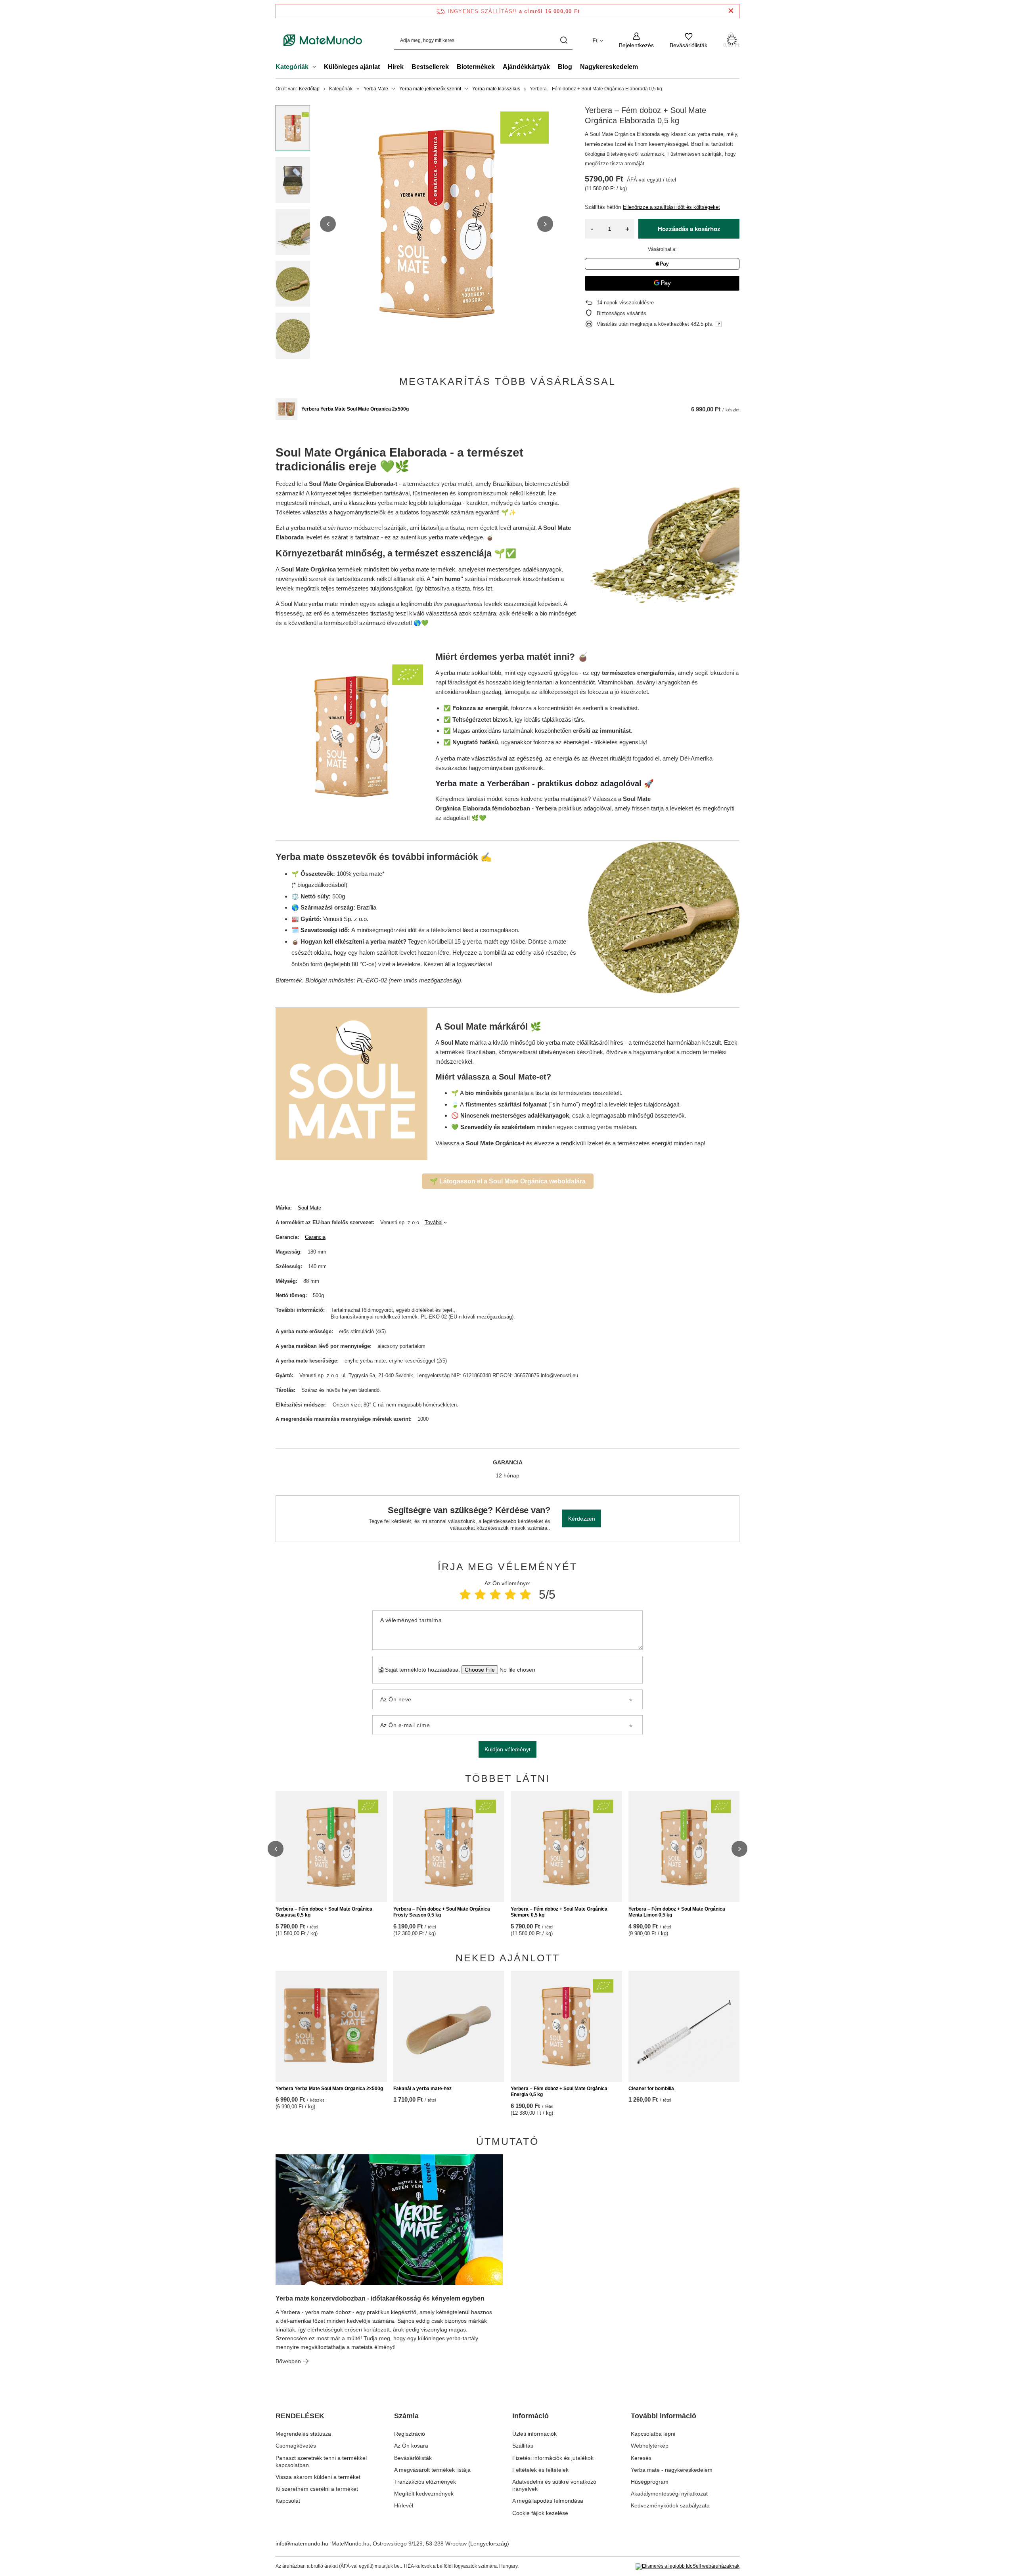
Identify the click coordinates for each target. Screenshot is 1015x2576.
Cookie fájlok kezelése (540, 2513)
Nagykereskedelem (609, 67)
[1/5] (465, 1595)
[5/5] (525, 1595)
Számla (406, 2416)
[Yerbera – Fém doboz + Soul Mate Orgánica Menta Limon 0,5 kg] (684, 1847)
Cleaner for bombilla (651, 2089)
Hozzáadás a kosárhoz (689, 229)
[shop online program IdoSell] (688, 2566)
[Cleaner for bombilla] (684, 2026)
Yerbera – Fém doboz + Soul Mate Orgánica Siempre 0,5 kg (559, 1912)
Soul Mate (309, 1208)
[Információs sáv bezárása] (731, 11)
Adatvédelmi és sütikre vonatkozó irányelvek (554, 2485)
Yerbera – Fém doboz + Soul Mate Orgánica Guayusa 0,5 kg (324, 1912)
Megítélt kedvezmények (424, 2494)
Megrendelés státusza (303, 2434)
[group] (437, 224)
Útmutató (507, 2141)
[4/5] (510, 1595)
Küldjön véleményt (507, 1749)
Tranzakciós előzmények (425, 2482)
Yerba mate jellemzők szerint (430, 89)
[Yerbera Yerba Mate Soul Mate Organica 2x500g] (286, 409)
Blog (565, 67)
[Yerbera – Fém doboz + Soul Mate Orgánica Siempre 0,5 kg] (566, 1847)
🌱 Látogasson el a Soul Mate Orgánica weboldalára (508, 1181)
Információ (530, 2416)
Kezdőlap (309, 89)
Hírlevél (404, 2505)
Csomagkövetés (296, 2446)
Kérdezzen (582, 1519)
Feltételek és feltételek (540, 2470)
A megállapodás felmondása (548, 2501)
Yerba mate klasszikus (496, 89)
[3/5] (495, 1595)
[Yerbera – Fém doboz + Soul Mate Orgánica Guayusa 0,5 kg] (331, 1847)
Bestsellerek (430, 67)
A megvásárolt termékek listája (432, 2470)
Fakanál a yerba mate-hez (422, 2089)
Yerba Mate (376, 89)
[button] (328, 224)
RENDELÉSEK (300, 2416)
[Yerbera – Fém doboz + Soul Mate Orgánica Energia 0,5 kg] (566, 2026)
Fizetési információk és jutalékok (553, 2458)
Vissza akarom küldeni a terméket (318, 2477)
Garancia (315, 1237)
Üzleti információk (534, 2434)
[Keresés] (564, 40)
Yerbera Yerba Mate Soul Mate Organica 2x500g (355, 409)
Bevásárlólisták (413, 2458)
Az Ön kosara (411, 2446)
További (434, 1222)
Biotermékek (476, 67)
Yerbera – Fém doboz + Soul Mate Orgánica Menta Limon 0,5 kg (677, 1912)
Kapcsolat (288, 2501)
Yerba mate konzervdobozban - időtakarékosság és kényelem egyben (380, 2298)
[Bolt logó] (323, 40)
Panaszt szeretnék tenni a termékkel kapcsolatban (321, 2461)
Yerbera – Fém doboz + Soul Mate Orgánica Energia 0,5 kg (559, 2092)
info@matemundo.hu (302, 2544)
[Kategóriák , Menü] (316, 68)
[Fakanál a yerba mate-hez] (449, 2026)
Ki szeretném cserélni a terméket (317, 2489)
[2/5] (480, 1595)
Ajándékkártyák (526, 67)
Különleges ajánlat (352, 67)
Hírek (396, 67)
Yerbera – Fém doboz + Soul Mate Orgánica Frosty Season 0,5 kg (442, 1912)
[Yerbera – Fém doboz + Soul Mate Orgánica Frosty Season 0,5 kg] (449, 1847)
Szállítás (523, 2446)
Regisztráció (410, 2434)
